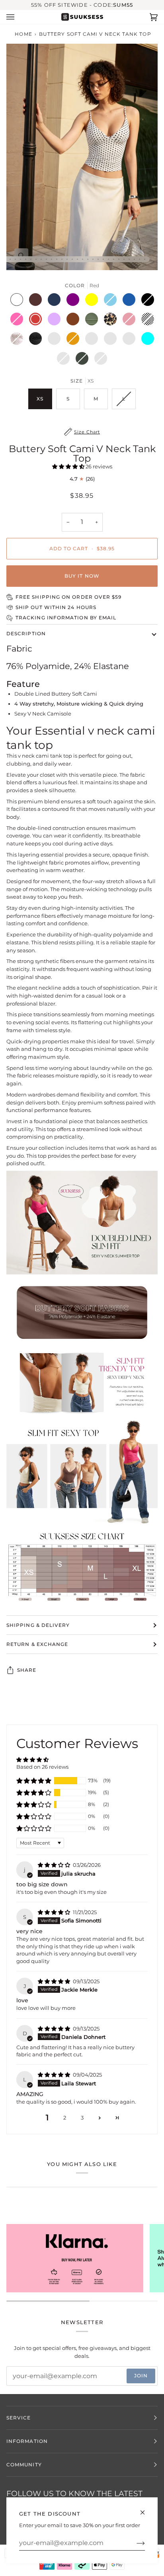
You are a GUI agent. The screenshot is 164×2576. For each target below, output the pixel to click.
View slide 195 (103, 259)
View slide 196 (108, 259)
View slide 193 (93, 259)
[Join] (134, 2543)
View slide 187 (62, 259)
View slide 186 (57, 259)
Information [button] (27, 2441)
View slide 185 (52, 259)
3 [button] (82, 2118)
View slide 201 (134, 259)
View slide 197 (114, 259)
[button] (69, 466)
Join (141, 2376)
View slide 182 (36, 259)
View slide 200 (129, 259)
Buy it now (82, 576)
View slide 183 (41, 259)
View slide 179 (20, 259)
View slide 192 (88, 259)
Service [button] (19, 2418)
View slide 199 (124, 259)
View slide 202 (140, 259)
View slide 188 (67, 259)
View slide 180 (26, 259)
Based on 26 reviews (42, 1767)
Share (27, 1670)
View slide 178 (15, 259)
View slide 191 (83, 259)
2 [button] (65, 2118)
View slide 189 (72, 259)
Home (23, 34)
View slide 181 (31, 259)
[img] (55, 1865)
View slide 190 (77, 259)
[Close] (146, 2509)
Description (26, 633)
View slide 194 (98, 259)
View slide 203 (145, 259)
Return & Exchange (37, 1644)
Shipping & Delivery (38, 1625)
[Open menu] (18, 17)
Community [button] (24, 2465)
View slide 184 (46, 259)
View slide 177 (10, 259)
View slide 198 (119, 259)
